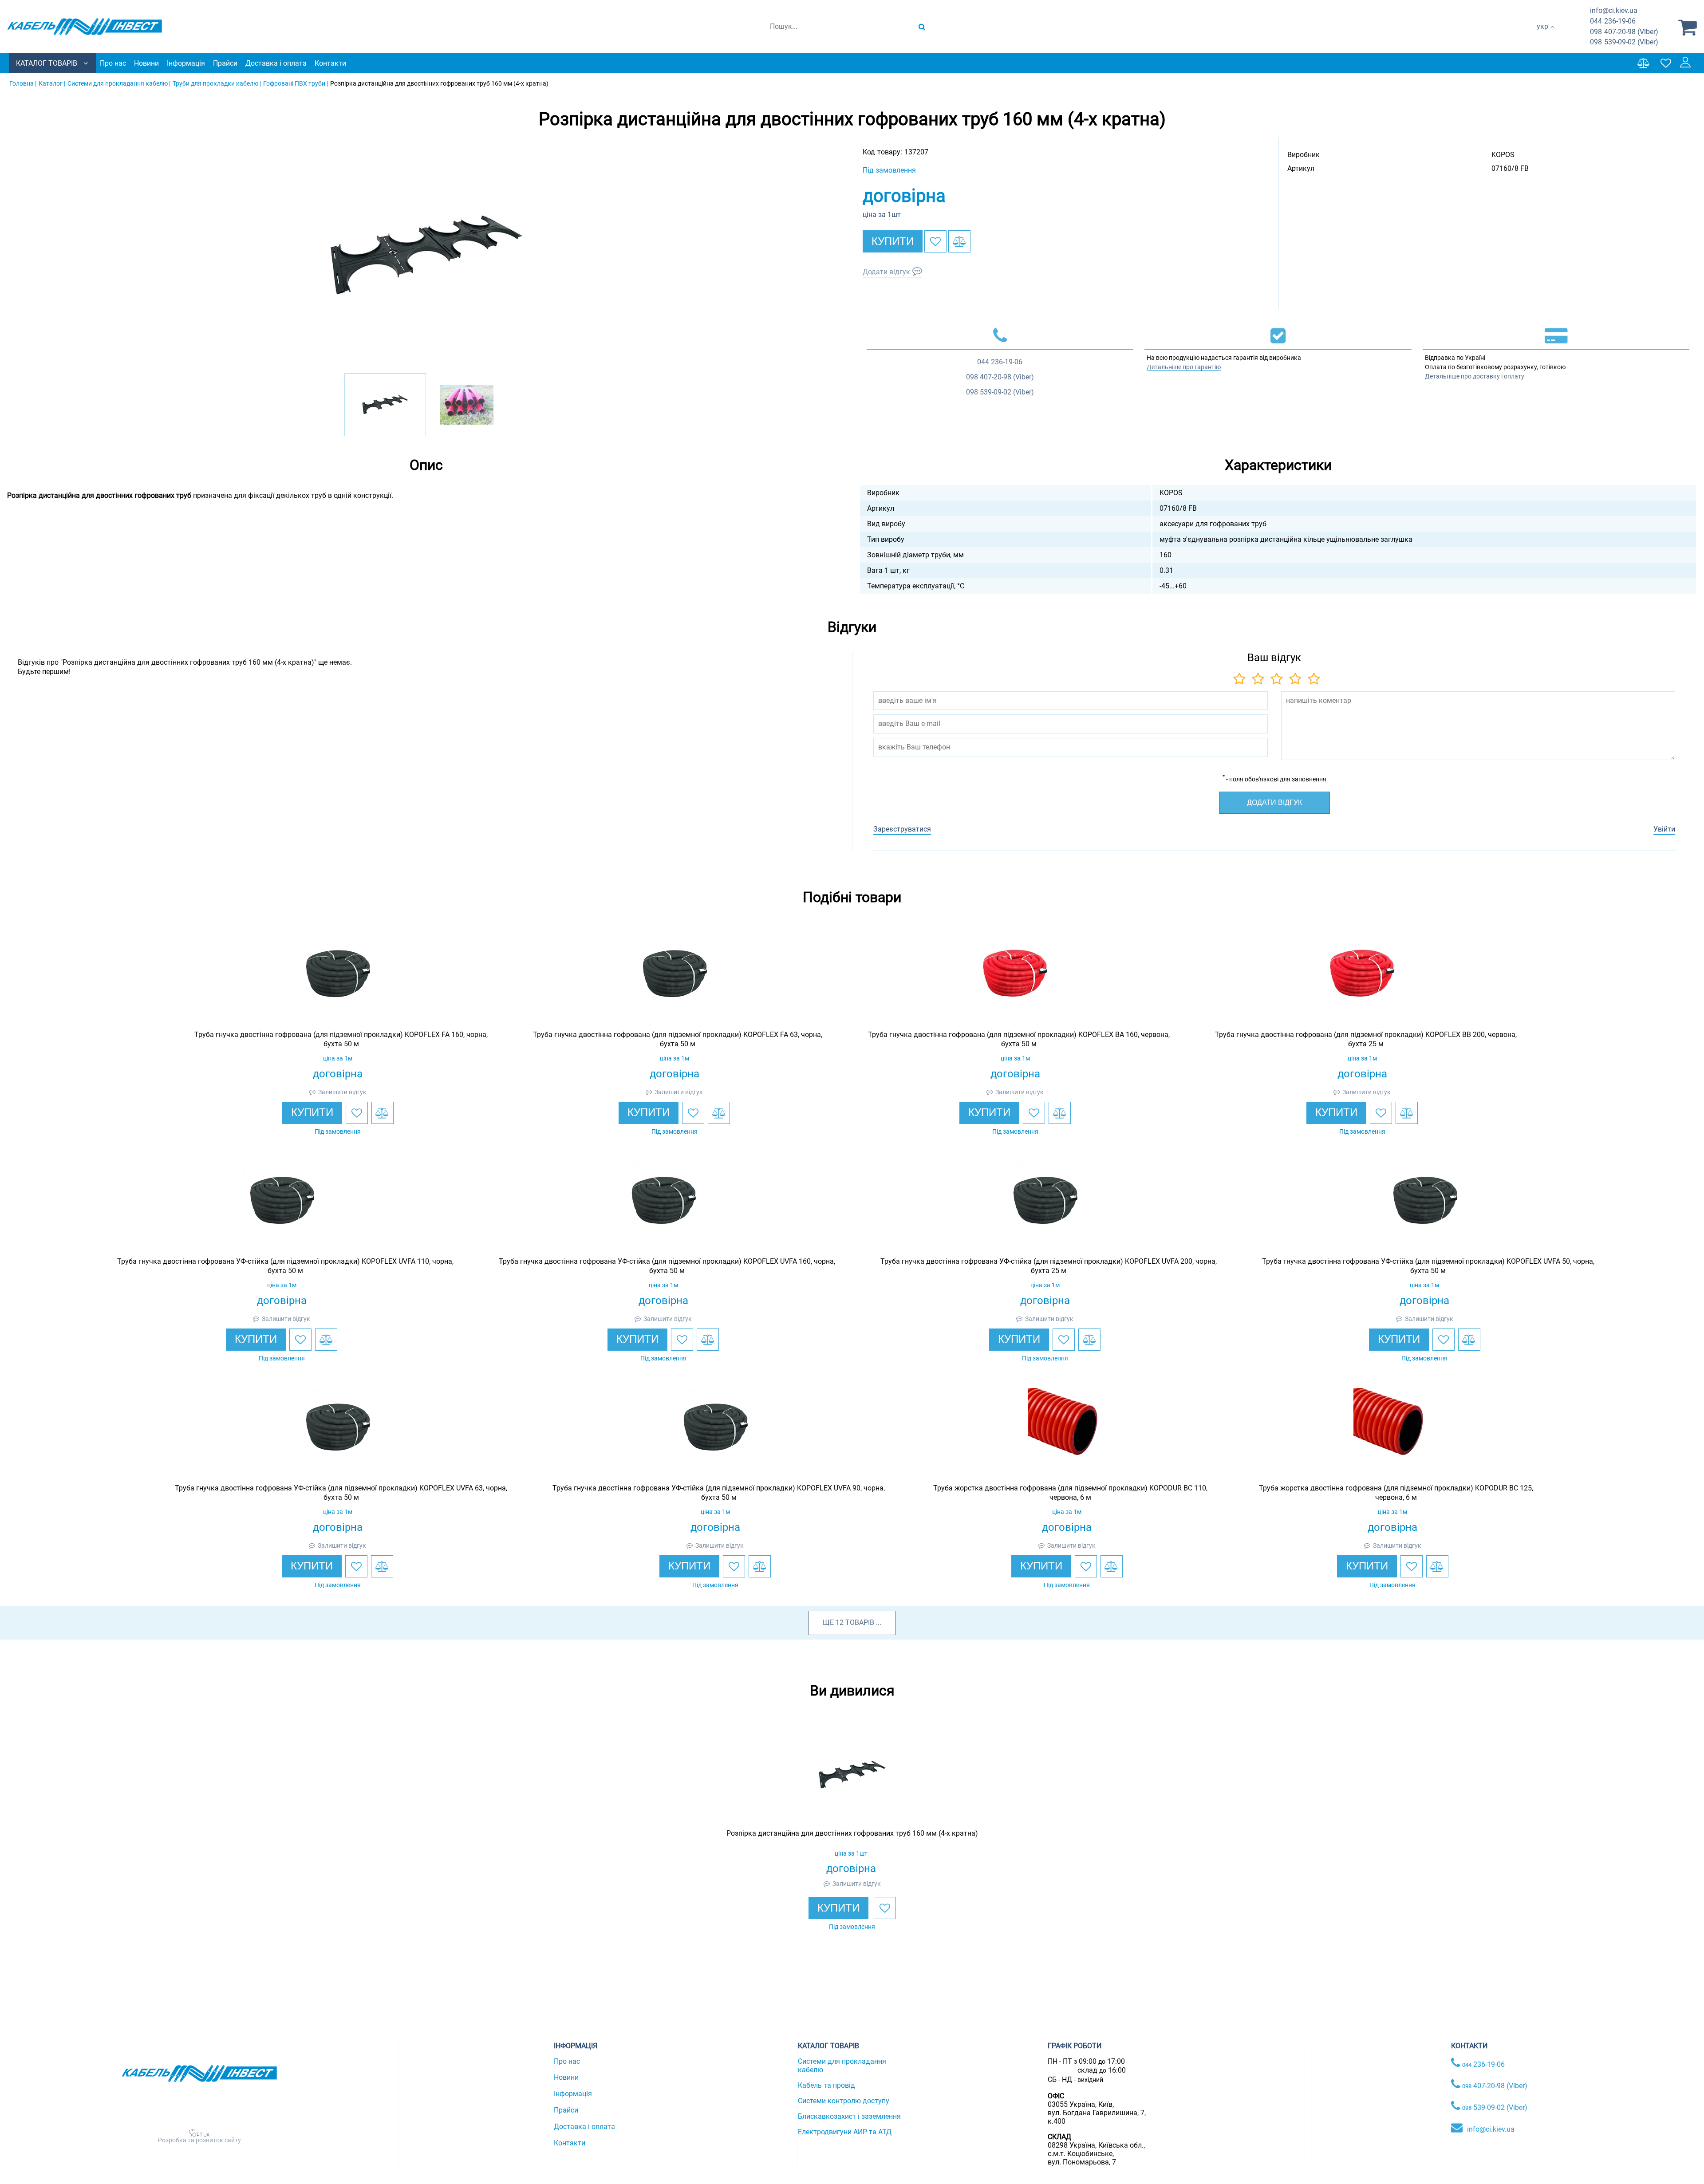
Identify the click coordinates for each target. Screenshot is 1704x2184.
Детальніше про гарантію (1184, 367)
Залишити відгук (342, 1092)
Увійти (1664, 829)
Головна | (23, 83)
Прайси (225, 63)
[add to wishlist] (935, 241)
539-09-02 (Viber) (1624, 42)
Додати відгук (886, 272)
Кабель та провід (826, 2085)
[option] (426, 255)
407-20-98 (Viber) (1624, 32)
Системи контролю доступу (844, 2101)
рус (1542, 36)
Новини (146, 63)
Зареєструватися (902, 829)
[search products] (922, 27)
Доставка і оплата (276, 63)
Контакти (330, 63)
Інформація (186, 63)
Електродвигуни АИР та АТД (845, 2132)
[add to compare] (959, 241)
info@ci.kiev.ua (1491, 2129)
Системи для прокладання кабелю (842, 2066)
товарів (860, 1622)
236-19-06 (1613, 21)
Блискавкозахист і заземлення (849, 2116)
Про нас (113, 63)
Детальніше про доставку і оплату (1475, 376)
